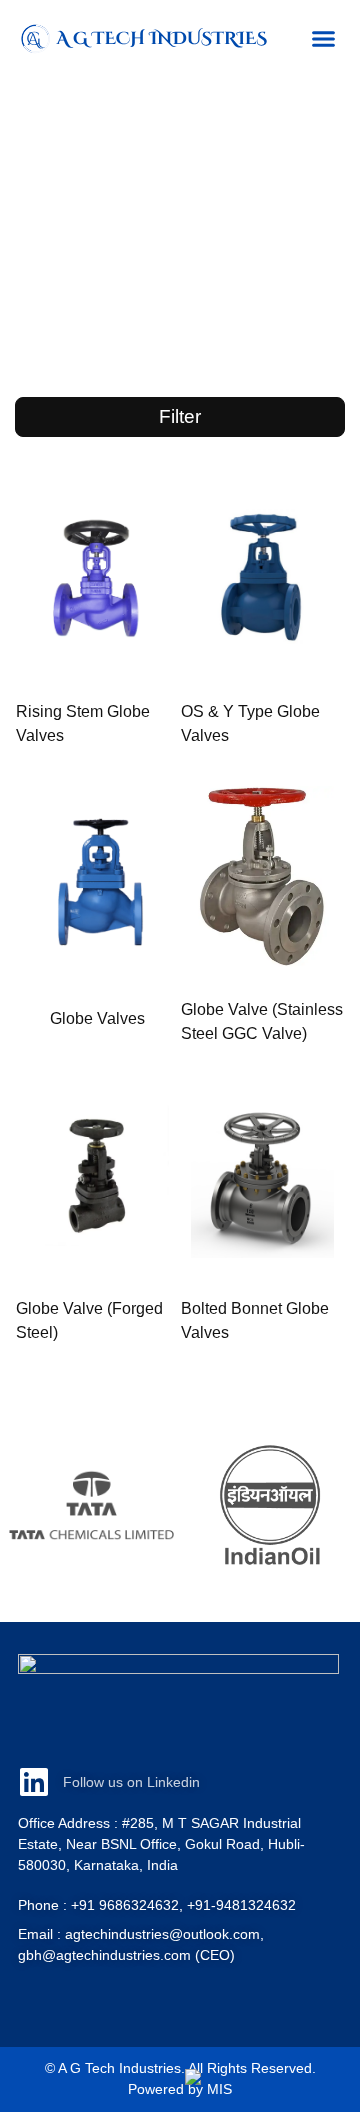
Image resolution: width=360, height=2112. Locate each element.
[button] (324, 39)
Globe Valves (97, 1018)
